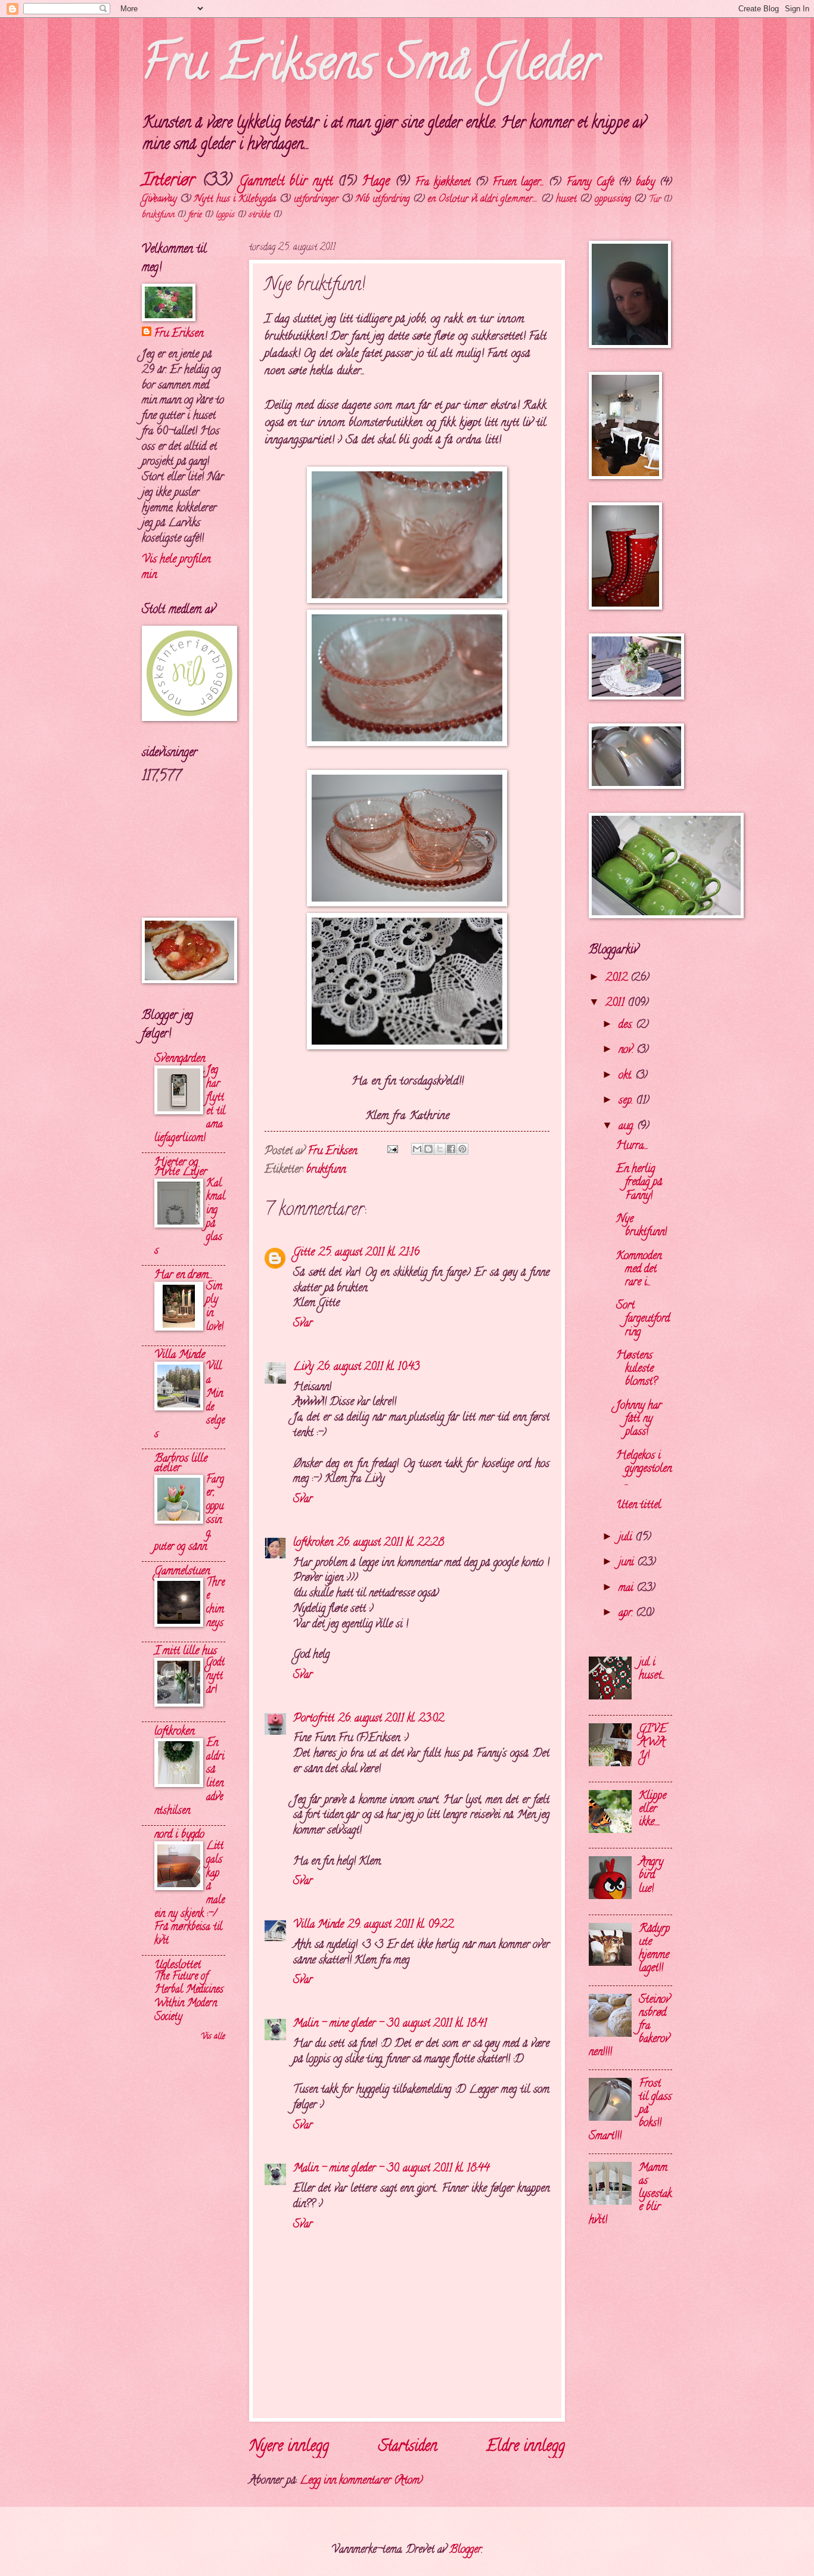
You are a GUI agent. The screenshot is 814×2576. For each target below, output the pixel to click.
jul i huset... (652, 1669)
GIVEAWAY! (653, 1743)
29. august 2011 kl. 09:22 (400, 1925)
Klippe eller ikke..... (653, 1809)
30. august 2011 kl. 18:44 (438, 2169)
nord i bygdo (179, 1835)
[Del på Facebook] (451, 1149)
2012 (618, 978)
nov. (627, 1050)
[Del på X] (440, 1149)
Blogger (465, 2550)
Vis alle (213, 2037)
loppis (225, 215)
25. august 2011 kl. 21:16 (369, 1253)
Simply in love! (215, 1307)
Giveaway (159, 200)
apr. (627, 1613)
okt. (627, 1076)
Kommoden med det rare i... (639, 1270)
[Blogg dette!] (428, 1149)
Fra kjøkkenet (443, 183)
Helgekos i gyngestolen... (644, 1469)
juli (627, 1538)
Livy (303, 1367)
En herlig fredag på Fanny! (639, 1183)
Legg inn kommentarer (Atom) (361, 2481)
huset (566, 200)
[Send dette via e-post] (417, 1149)
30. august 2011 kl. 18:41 (437, 2024)
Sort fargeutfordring (643, 1319)
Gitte (304, 1253)
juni (628, 1563)
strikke (260, 215)
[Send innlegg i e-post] (392, 1152)
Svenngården (180, 1059)
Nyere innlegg (289, 2447)
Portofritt (314, 1719)
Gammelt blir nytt (286, 182)
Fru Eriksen (178, 334)
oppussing (613, 200)
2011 (616, 1003)
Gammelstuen (182, 1572)
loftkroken (313, 1543)
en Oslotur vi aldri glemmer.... (483, 200)
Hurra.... (632, 1146)
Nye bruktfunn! (641, 1226)
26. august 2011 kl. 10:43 (368, 1367)
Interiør (168, 181)
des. (627, 1025)
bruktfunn (158, 215)
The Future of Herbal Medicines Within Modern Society (189, 1997)
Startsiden (408, 2447)
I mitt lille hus (186, 1651)
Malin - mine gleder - (338, 2024)
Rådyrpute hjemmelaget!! (654, 1949)
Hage (376, 182)
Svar (303, 1324)
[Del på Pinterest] (462, 1149)
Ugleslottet (178, 1966)
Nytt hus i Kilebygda (235, 200)
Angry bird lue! (651, 1876)
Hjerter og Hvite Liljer (181, 1168)
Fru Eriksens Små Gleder (370, 68)
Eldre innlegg (526, 2447)
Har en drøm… (183, 1275)
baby (645, 183)
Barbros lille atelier (181, 1464)
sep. (627, 1101)
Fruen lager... (518, 183)
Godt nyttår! (215, 1676)
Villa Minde (319, 1925)
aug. (628, 1127)
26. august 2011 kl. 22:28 (390, 1543)
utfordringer (316, 200)
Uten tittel (639, 1505)
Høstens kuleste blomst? (637, 1369)
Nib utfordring (383, 200)
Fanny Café (590, 183)
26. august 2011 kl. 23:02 (391, 1719)
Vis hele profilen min (176, 568)
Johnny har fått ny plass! (639, 1419)
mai (627, 1588)
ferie (195, 215)
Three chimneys (215, 1603)
